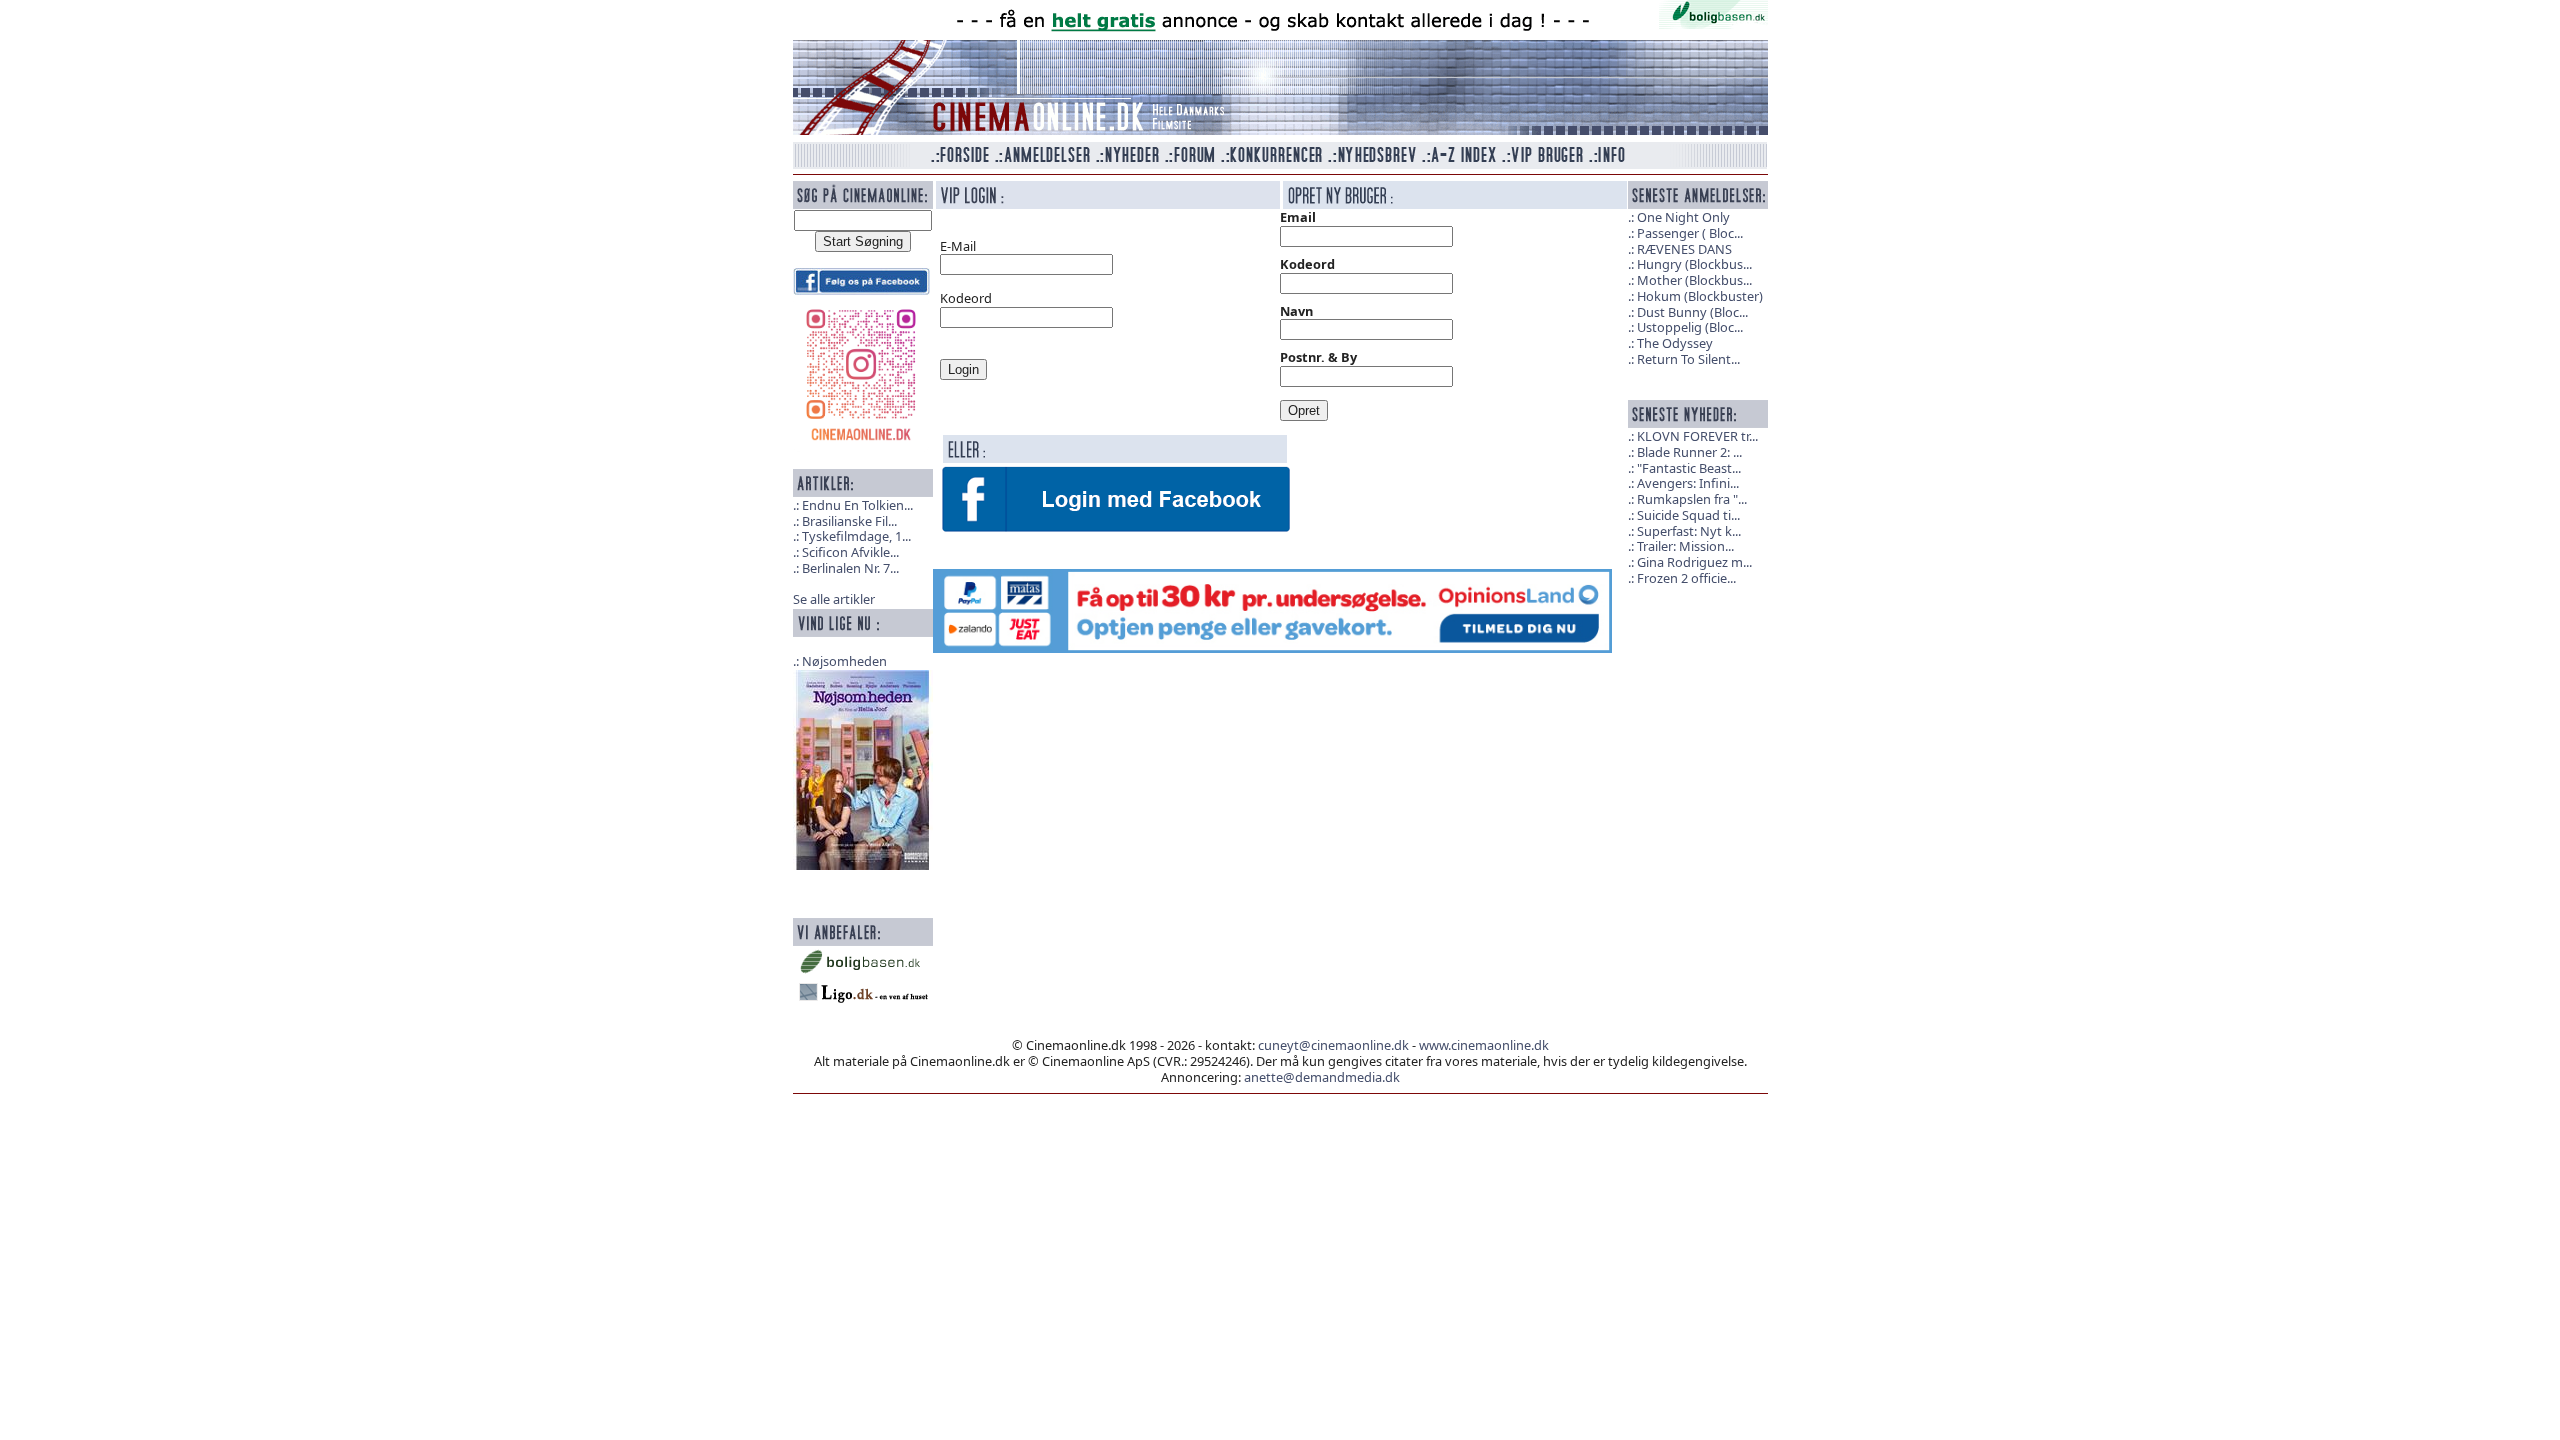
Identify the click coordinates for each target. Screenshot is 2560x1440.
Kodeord (1307, 264)
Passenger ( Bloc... (1690, 233)
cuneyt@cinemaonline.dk (1333, 1045)
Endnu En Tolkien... (857, 505)
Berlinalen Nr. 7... (850, 568)
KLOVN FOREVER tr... (1697, 436)
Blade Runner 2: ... (1689, 452)
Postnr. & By (1318, 357)
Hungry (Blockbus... (1694, 264)
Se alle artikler (834, 599)
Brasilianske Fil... (849, 521)
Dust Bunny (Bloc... (1692, 312)
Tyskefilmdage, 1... (856, 536)
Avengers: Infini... (1688, 483)
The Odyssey (1675, 343)
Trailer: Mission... (1685, 546)
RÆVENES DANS (1684, 249)
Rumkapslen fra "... (1692, 499)
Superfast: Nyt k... (1689, 531)
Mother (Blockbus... (1694, 280)
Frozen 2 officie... (1686, 578)
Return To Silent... (1688, 359)
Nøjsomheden (844, 661)
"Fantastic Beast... (1689, 468)
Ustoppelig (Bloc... (1690, 327)
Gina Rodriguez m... (1694, 562)
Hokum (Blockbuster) (1700, 296)
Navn (1296, 311)
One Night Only (1683, 217)
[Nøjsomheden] (863, 768)
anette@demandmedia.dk (1322, 1077)
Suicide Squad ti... (1688, 515)
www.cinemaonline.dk (1484, 1045)
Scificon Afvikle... (850, 552)
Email (1298, 217)
